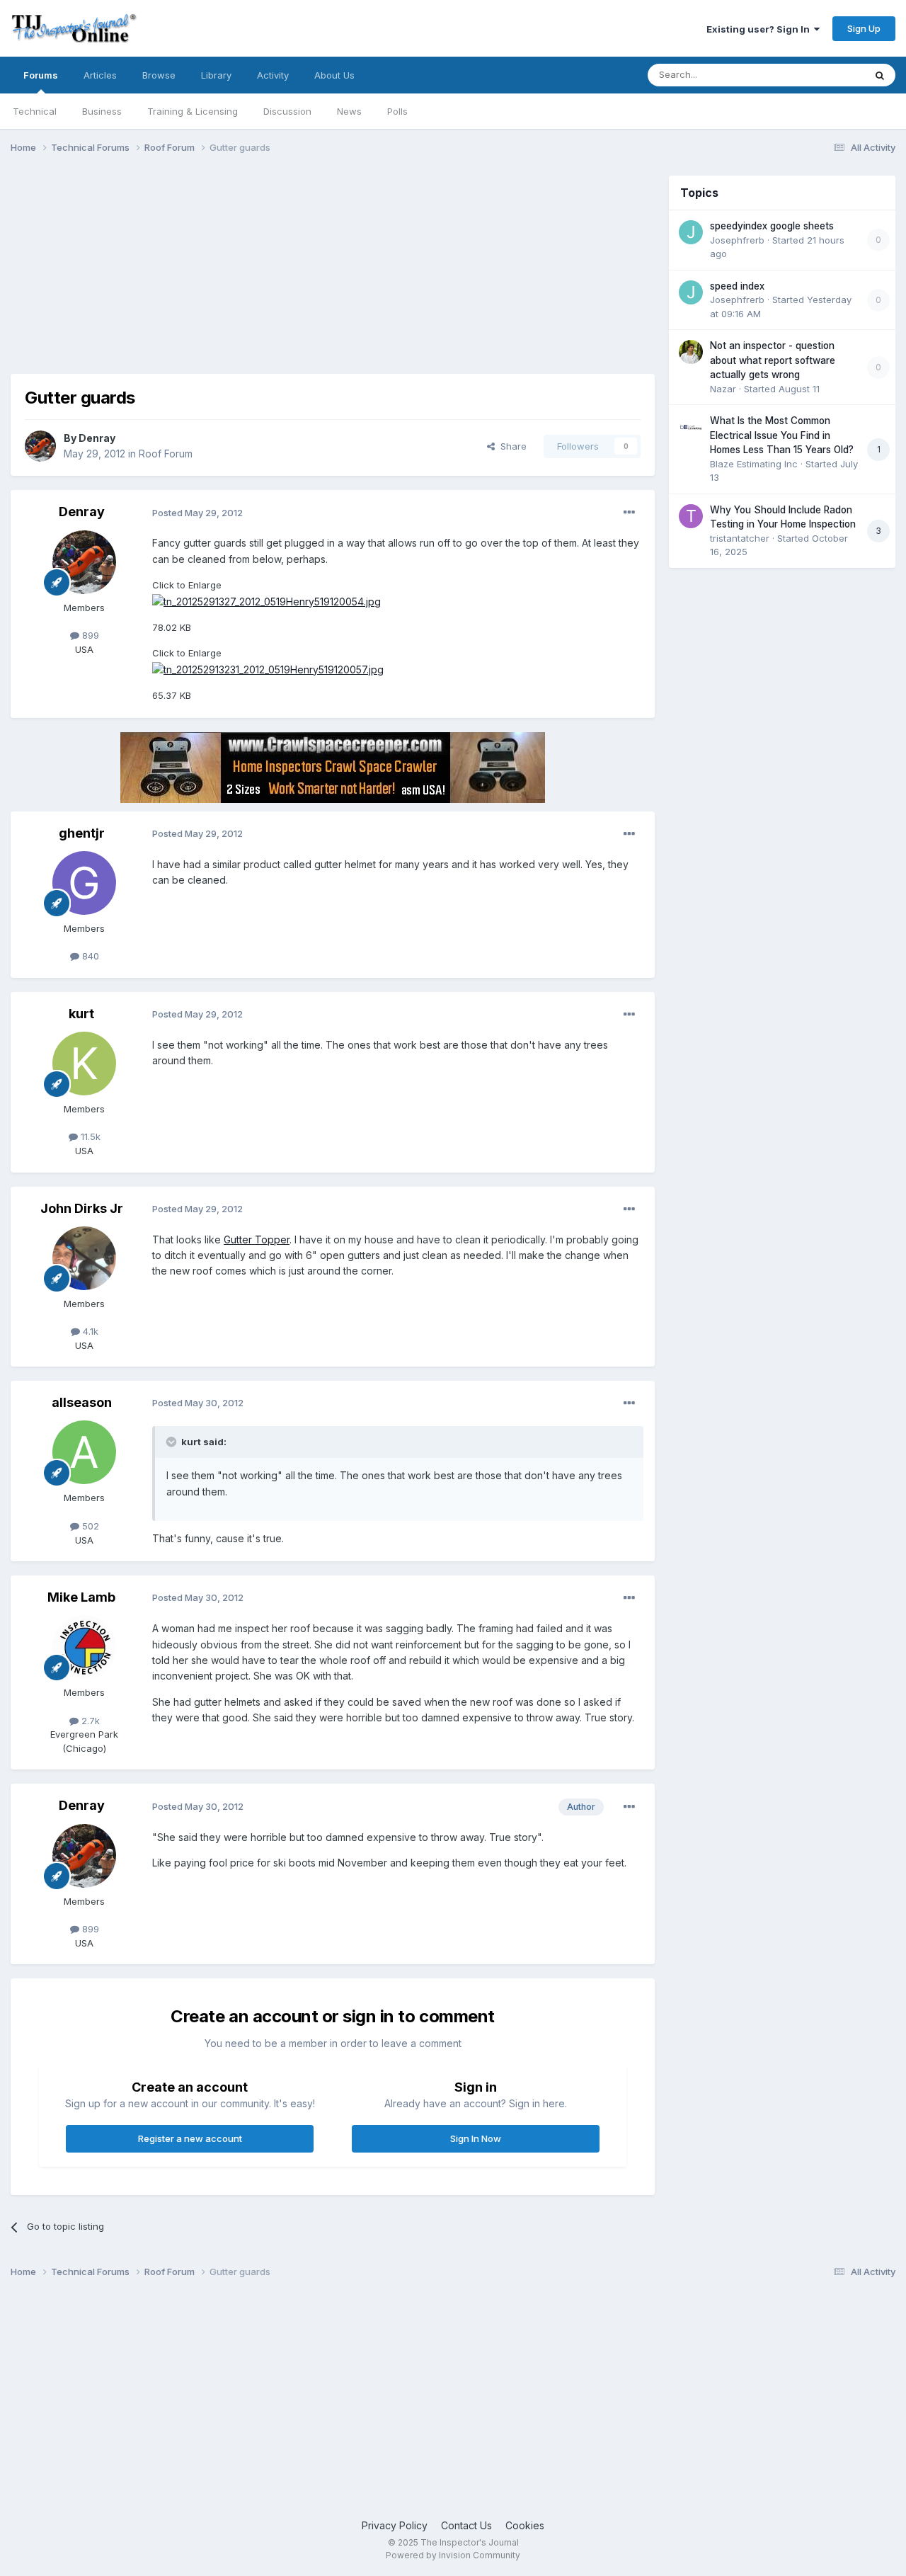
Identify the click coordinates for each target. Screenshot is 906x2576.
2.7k (89, 1721)
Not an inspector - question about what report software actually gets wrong (773, 360)
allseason (82, 1402)
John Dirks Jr (82, 1208)
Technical (35, 111)
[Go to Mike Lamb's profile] (84, 1647)
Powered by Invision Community (453, 2555)
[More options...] (629, 513)
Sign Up (864, 28)
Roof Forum (166, 454)
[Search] (880, 75)
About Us (334, 75)
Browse (159, 75)
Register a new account (190, 2138)
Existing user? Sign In (760, 29)
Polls (397, 111)
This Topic (823, 75)
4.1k (89, 1331)
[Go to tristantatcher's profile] (691, 516)
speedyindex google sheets (772, 226)
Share (511, 446)
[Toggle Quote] (173, 1442)
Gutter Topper (257, 1239)
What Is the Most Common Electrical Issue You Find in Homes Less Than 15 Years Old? (782, 435)
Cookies (525, 2525)
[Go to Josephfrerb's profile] (691, 232)
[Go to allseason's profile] (84, 1452)
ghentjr (82, 833)
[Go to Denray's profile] (40, 446)
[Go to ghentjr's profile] (84, 883)
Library (216, 75)
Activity (273, 75)
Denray (97, 438)
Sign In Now (476, 2138)
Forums (41, 75)
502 (89, 1526)
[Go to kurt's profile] (84, 1064)
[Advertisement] (268, 275)
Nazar (723, 389)
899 (89, 635)
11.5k (89, 1136)
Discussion (287, 111)
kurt (81, 1014)
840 (89, 956)
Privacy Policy (395, 2525)
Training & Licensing (193, 111)
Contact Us (466, 2525)
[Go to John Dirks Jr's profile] (84, 1258)
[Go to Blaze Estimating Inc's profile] (691, 427)
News (349, 111)
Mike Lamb (81, 1597)
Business (102, 111)
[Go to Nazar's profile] (691, 352)
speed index (737, 286)
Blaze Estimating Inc (754, 464)
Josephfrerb (737, 240)
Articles (100, 75)
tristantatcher (740, 538)
